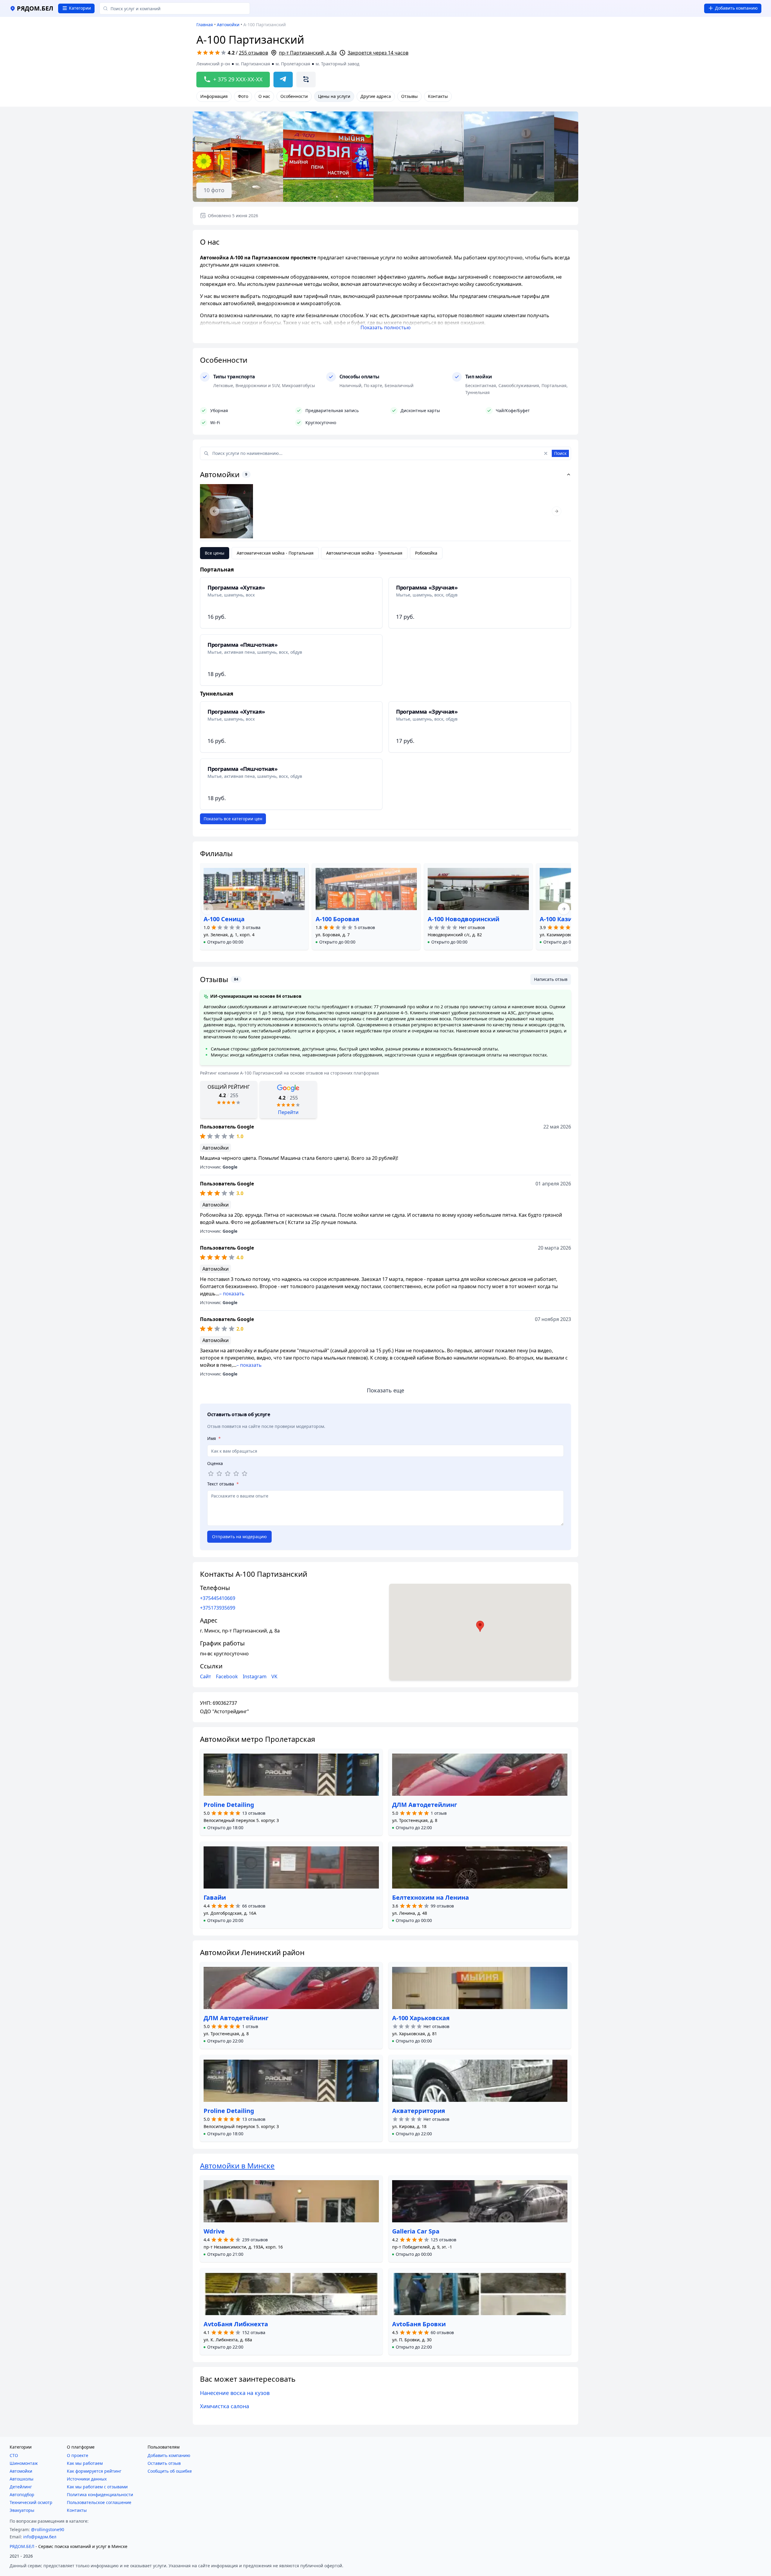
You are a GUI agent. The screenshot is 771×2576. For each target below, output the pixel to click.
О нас (264, 96)
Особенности (294, 96)
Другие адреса (376, 96)
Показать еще (385, 1390)
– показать (232, 1294)
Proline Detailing (229, 1805)
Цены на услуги (334, 96)
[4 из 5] (236, 1474)
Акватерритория (419, 2111)
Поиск (560, 453)
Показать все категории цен (233, 819)
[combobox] (175, 8)
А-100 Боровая (337, 919)
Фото (243, 96)
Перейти (288, 1112)
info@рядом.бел (40, 2537)
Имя (214, 1438)
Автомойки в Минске (237, 2166)
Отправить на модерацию (239, 1537)
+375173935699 (218, 1608)
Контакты (438, 96)
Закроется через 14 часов (378, 53)
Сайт (206, 1676)
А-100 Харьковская (421, 2018)
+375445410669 (218, 1598)
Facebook (227, 1676)
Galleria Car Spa (416, 2231)
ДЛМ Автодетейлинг (425, 1805)
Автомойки (228, 25)
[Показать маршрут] (306, 80)
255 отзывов (253, 53)
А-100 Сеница (224, 919)
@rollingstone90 (48, 2529)
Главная (205, 25)
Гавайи (215, 1897)
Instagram (255, 1676)
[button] (223, 942)
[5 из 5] (245, 1474)
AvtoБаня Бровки (419, 2324)
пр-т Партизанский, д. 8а (308, 53)
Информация (214, 96)
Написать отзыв (551, 979)
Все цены (215, 553)
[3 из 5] (228, 1474)
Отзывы (409, 96)
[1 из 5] (211, 1474)
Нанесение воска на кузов (235, 2393)
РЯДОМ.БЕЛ (22, 2546)
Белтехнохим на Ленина (431, 1897)
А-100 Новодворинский (464, 919)
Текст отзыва (223, 1484)
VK (274, 1676)
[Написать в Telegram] (283, 80)
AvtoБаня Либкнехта (236, 2324)
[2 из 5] (219, 1474)
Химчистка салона (225, 2406)
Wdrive (214, 2231)
